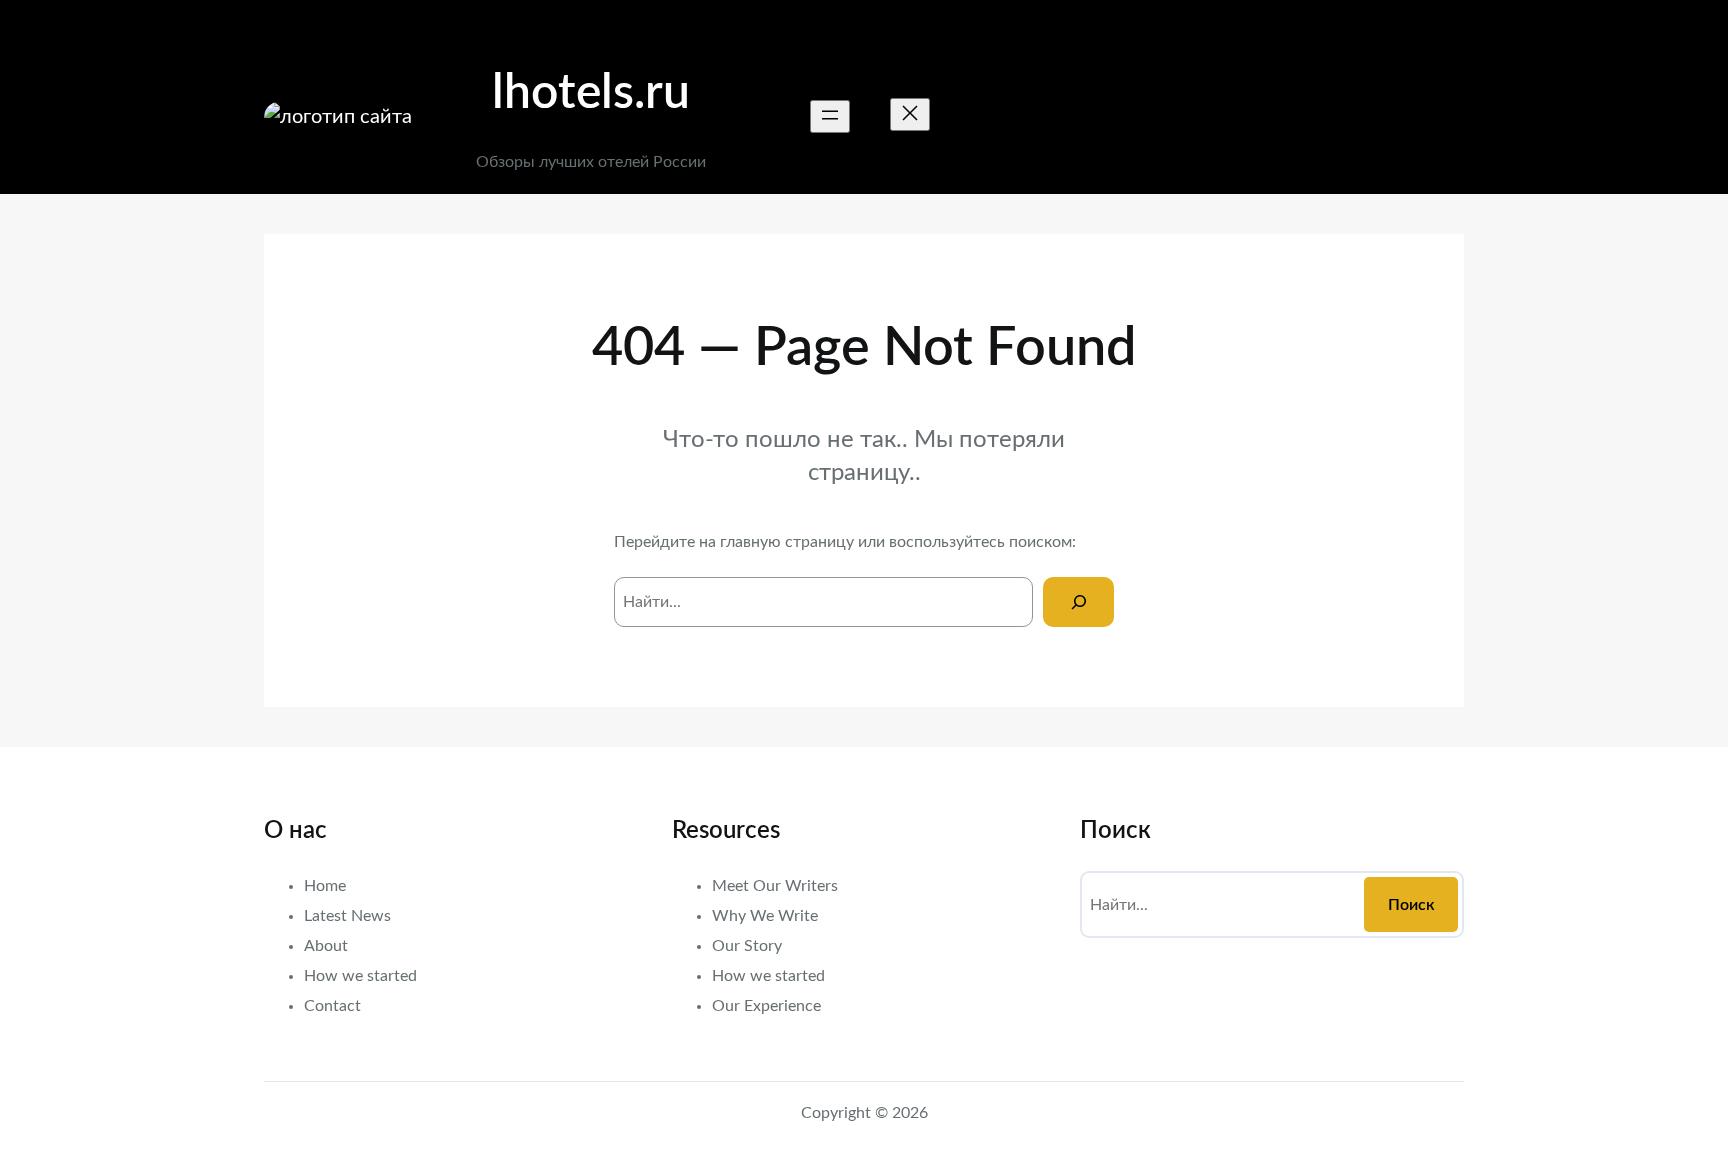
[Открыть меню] (830, 116)
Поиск (1411, 905)
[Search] (1078, 601)
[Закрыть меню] (910, 114)
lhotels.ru (591, 93)
